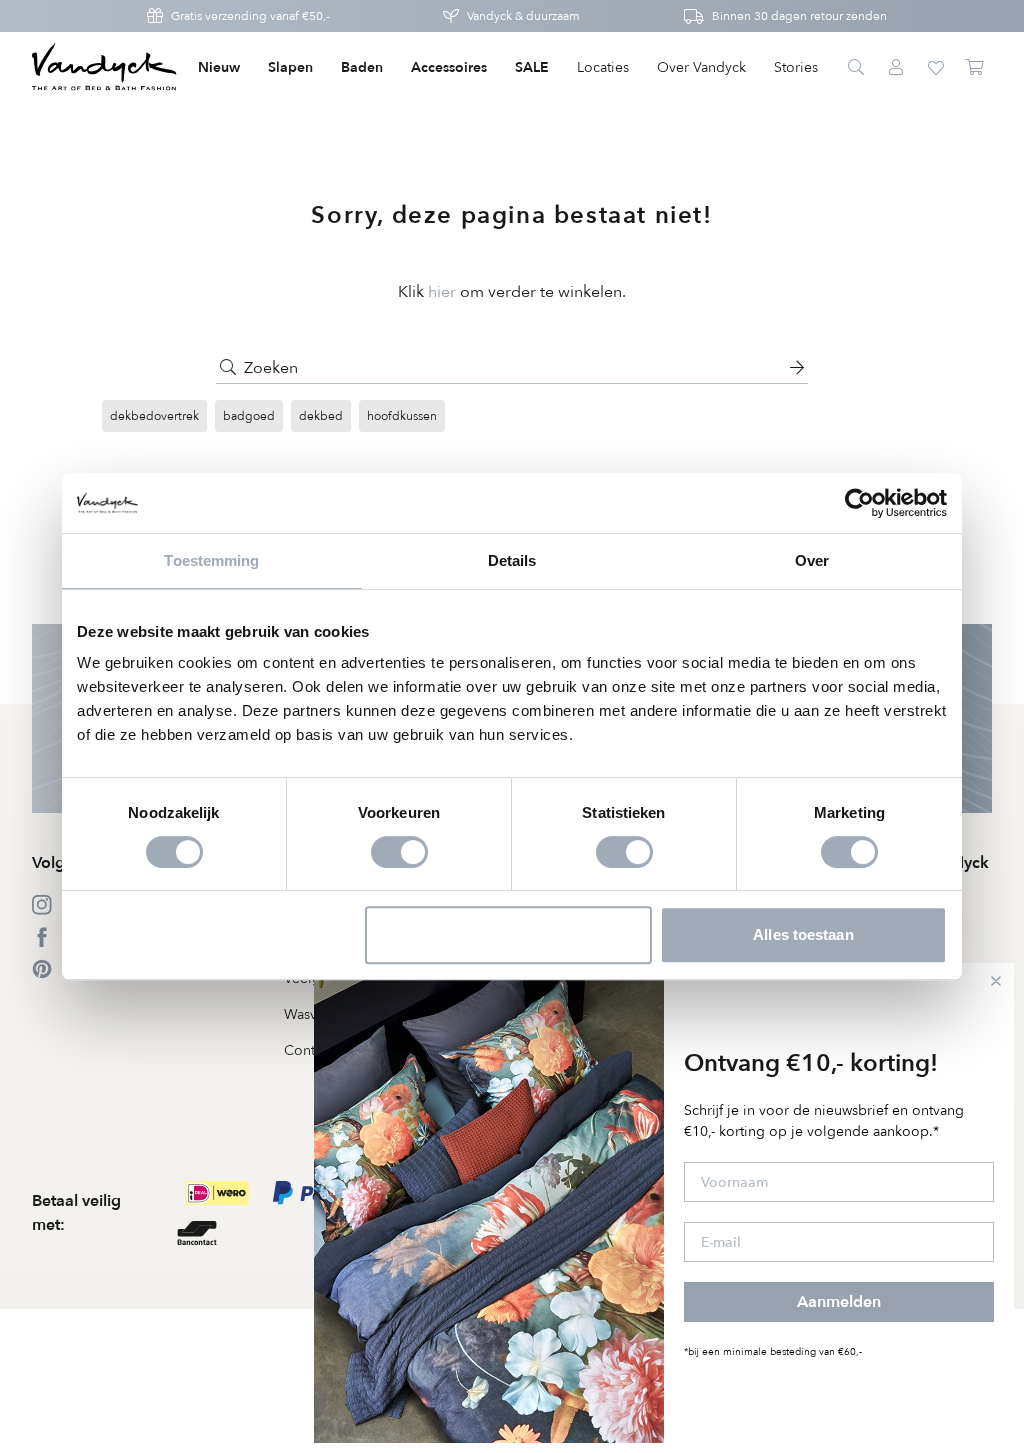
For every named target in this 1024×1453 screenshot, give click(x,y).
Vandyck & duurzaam (523, 16)
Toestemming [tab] (211, 560)
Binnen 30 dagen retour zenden (799, 16)
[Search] (856, 68)
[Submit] (228, 368)
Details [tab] (512, 560)
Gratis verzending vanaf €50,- (250, 16)
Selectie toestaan (509, 934)
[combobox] (512, 368)
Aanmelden (839, 1302)
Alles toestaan (803, 934)
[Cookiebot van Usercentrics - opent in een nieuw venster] (859, 503)
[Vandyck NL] (104, 68)
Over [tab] (812, 560)
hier (442, 292)
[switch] (399, 852)
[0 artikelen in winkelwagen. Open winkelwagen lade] (976, 68)
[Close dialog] (996, 981)
